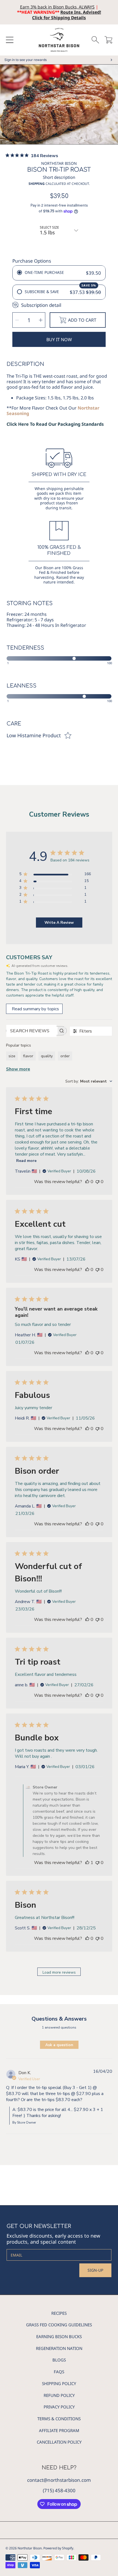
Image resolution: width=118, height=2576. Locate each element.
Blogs (59, 2360)
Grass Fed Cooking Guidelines (59, 2325)
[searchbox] (31, 1031)
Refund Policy (59, 2395)
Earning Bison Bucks (59, 2336)
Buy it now (59, 340)
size (12, 1056)
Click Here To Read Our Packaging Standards (55, 424)
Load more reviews (59, 1972)
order (65, 1056)
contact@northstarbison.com (59, 2480)
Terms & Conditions (59, 2419)
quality (47, 1056)
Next (112, 106)
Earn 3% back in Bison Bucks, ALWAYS (57, 7)
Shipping (37, 184)
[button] (10, 40)
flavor (28, 1056)
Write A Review (59, 923)
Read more (26, 1161)
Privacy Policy (59, 2407)
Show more (18, 1069)
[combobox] (89, 1081)
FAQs (59, 2372)
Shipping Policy (59, 2383)
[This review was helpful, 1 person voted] (87, 1863)
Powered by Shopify (58, 2548)
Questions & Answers (59, 2019)
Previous (6, 106)
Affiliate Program (59, 2430)
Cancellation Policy (59, 2442)
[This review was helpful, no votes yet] (87, 1182)
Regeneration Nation (59, 2348)
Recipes (59, 2313)
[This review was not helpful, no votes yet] (97, 1182)
